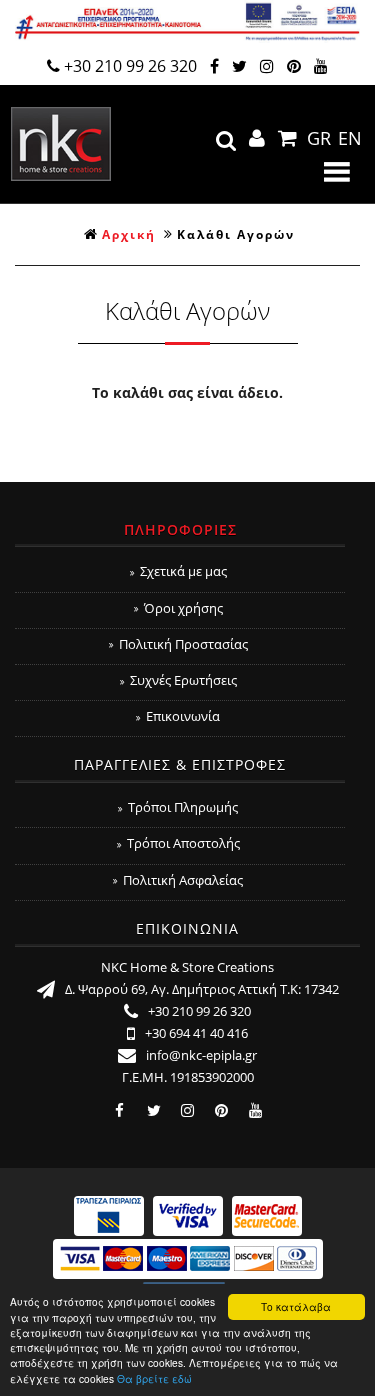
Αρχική (129, 234)
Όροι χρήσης (183, 608)
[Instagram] (267, 66)
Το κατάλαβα (296, 1306)
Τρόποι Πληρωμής (183, 807)
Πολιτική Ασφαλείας (183, 880)
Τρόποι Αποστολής (183, 843)
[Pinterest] (294, 66)
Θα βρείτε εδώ (154, 1378)
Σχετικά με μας (183, 571)
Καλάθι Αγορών (236, 234)
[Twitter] (239, 66)
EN (350, 138)
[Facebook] (214, 66)
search (226, 141)
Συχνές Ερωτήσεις (183, 680)
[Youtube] (321, 66)
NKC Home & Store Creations (61, 144)
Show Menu (337, 172)
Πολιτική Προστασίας (183, 644)
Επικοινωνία (183, 716)
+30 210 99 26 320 (130, 66)
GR (319, 138)
